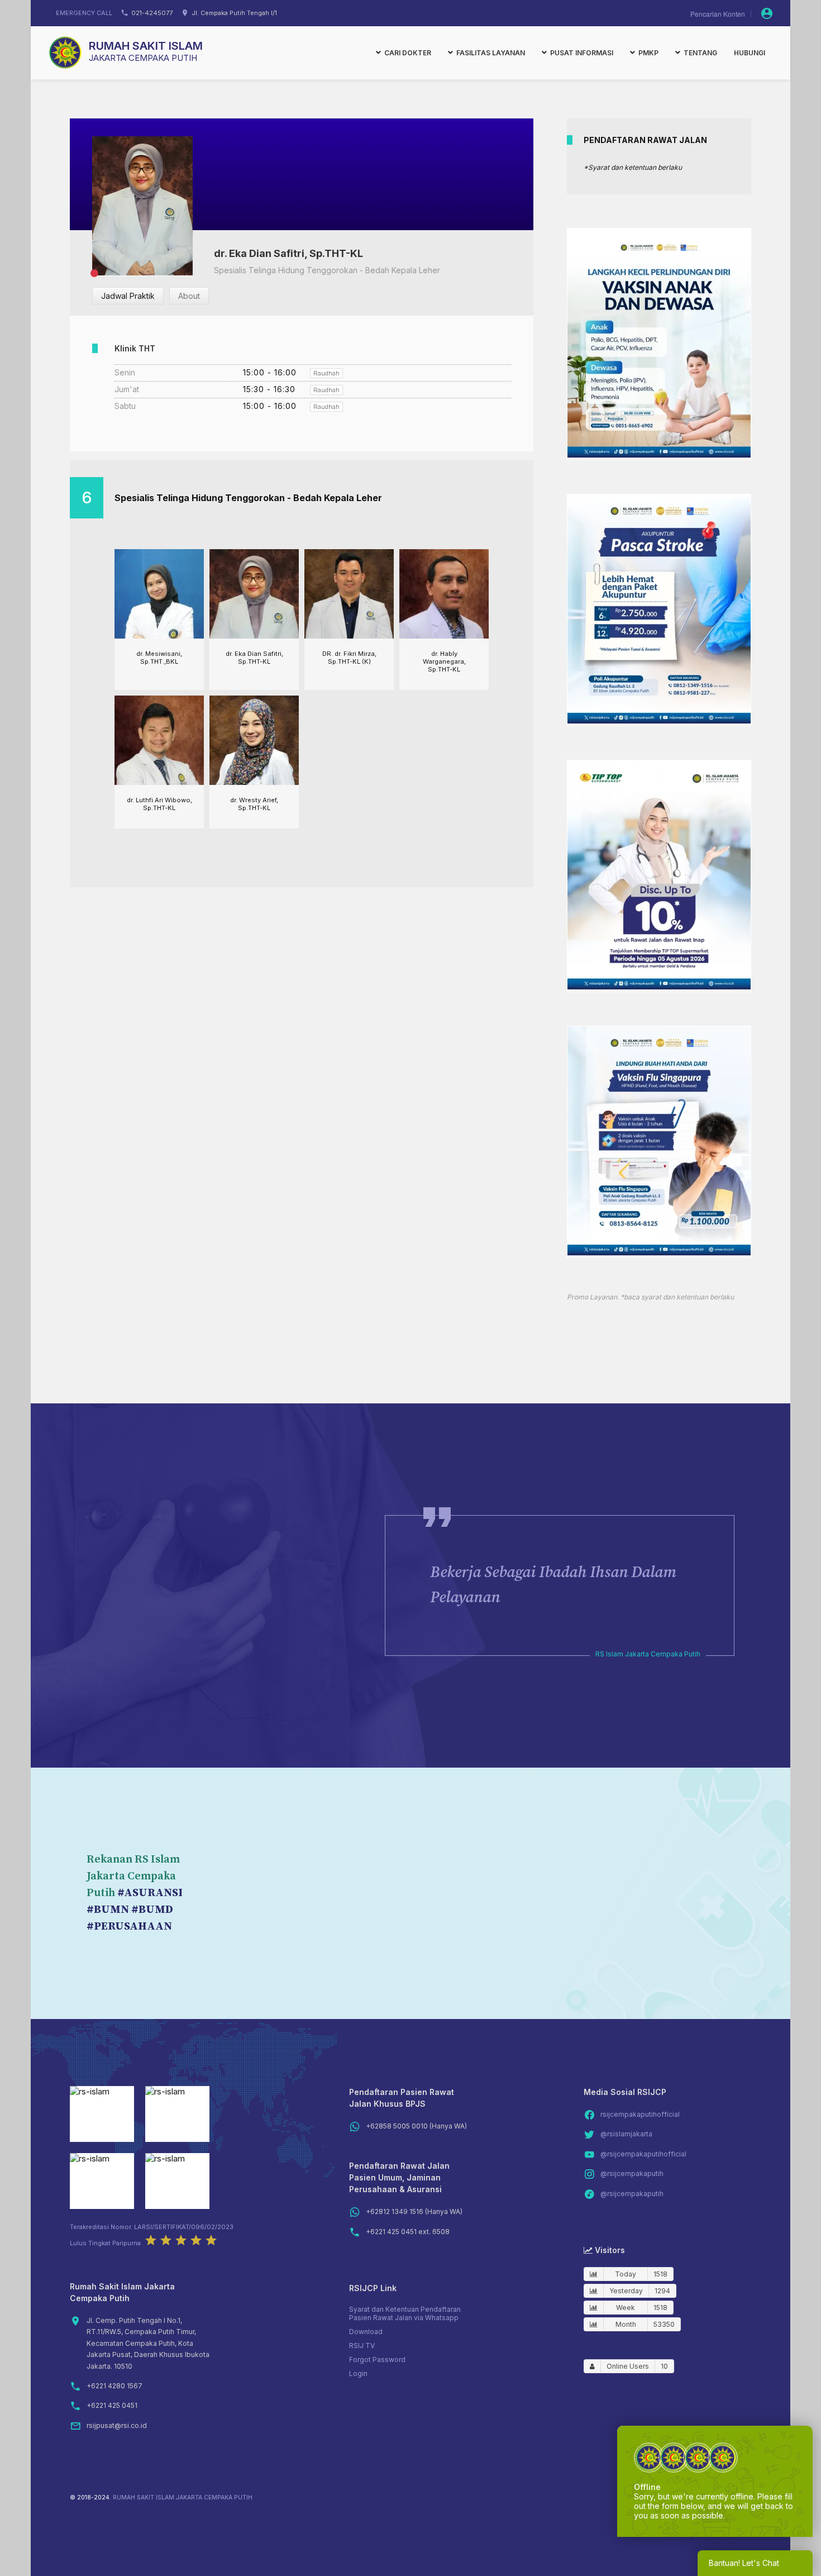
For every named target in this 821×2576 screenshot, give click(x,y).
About (189, 296)
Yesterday (626, 2291)
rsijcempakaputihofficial (640, 2114)
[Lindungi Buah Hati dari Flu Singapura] (659, 1252)
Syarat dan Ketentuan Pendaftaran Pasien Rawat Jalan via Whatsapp (405, 2313)
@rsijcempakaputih (632, 2173)
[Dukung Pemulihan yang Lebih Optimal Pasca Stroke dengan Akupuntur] (659, 720)
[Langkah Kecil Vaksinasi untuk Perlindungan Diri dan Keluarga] (659, 454)
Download (366, 2332)
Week (626, 2308)
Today (626, 2274)
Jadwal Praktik (128, 296)
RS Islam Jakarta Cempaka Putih (648, 1654)
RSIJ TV (362, 2346)
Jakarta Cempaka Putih (143, 58)
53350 (664, 2324)
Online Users (628, 2366)
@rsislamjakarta (626, 2134)
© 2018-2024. (90, 2498)
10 (664, 2366)
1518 (660, 2274)
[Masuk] (767, 13)
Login (358, 2373)
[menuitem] (404, 53)
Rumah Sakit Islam (146, 46)
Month (626, 2324)
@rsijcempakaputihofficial (643, 2154)
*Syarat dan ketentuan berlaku (633, 167)
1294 (662, 2291)
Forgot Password (377, 2360)
